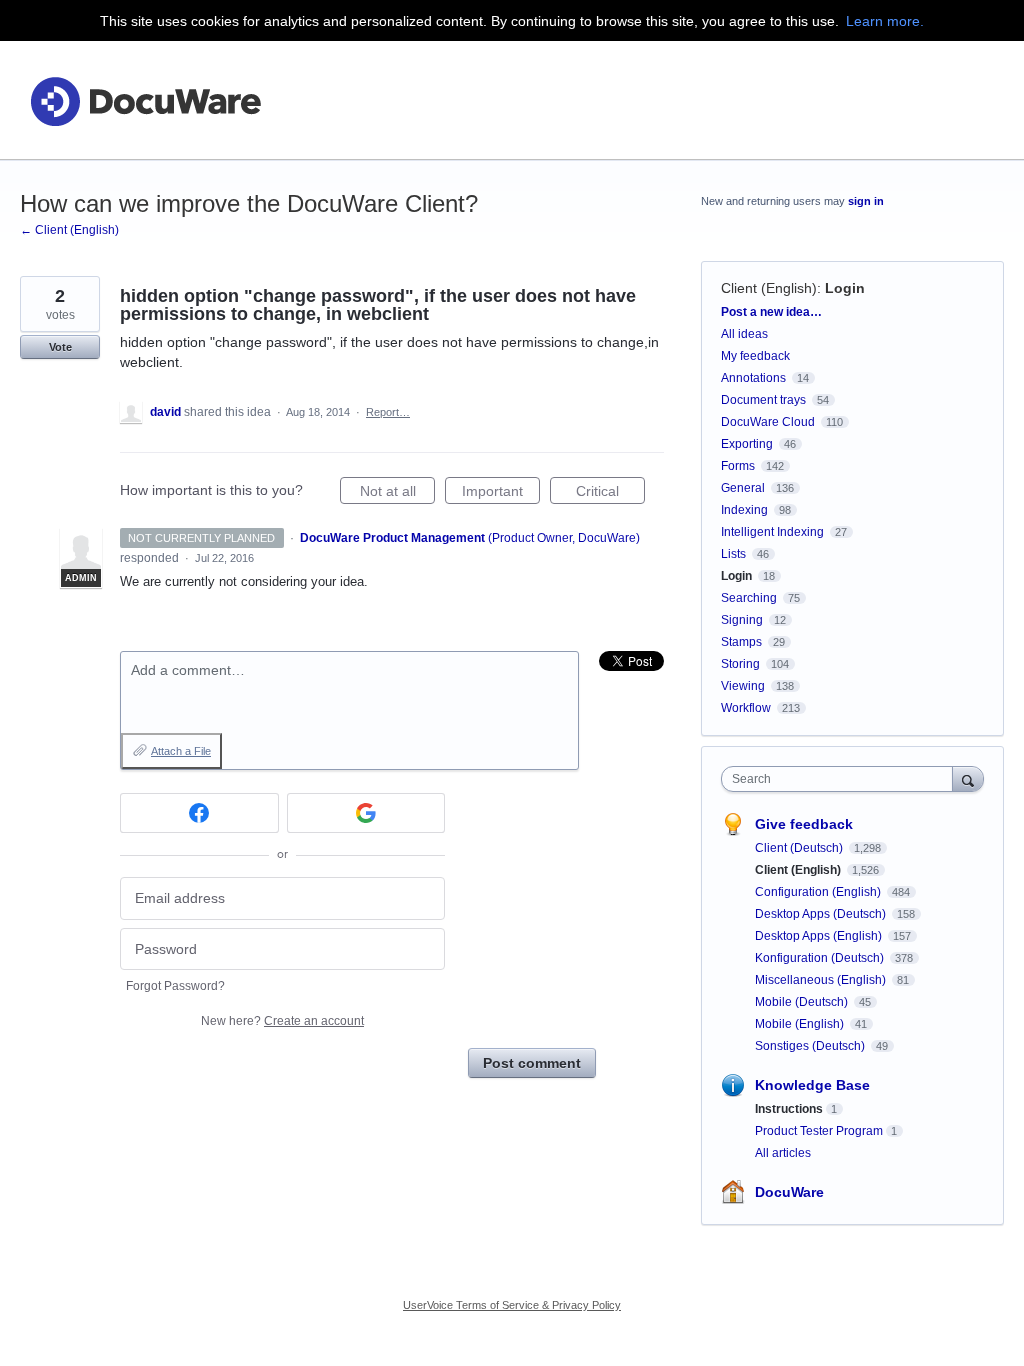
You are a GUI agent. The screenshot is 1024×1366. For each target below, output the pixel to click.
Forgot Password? (175, 986)
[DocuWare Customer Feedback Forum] (145, 100)
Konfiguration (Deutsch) (821, 958)
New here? (282, 1021)
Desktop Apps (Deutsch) (822, 914)
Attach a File (181, 751)
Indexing (744, 510)
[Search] (968, 778)
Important (501, 493)
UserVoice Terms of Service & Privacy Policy (512, 1305)
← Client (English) (69, 230)
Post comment (532, 1063)
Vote (60, 347)
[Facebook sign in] (199, 813)
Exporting (747, 444)
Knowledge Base (812, 1085)
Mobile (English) (801, 1024)
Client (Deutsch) (800, 848)
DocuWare (789, 1192)
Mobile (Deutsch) (803, 1002)
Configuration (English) (819, 892)
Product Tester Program (819, 1131)
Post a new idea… (771, 312)
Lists (733, 554)
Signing (742, 620)
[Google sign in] (366, 813)
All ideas (744, 334)
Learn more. (885, 21)
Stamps (741, 642)
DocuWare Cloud (768, 422)
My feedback (755, 356)
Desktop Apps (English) (820, 936)
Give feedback (804, 824)
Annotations (753, 378)
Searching (749, 598)
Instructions (789, 1109)
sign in (866, 201)
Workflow (746, 708)
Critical (610, 493)
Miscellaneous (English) (822, 980)
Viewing (743, 686)
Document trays (763, 400)
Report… (388, 412)
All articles (783, 1153)
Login (845, 288)
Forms (738, 466)
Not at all (397, 493)
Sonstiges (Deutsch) (811, 1046)
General (743, 488)
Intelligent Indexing (772, 532)
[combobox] (841, 779)
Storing (740, 664)
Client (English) (769, 288)
